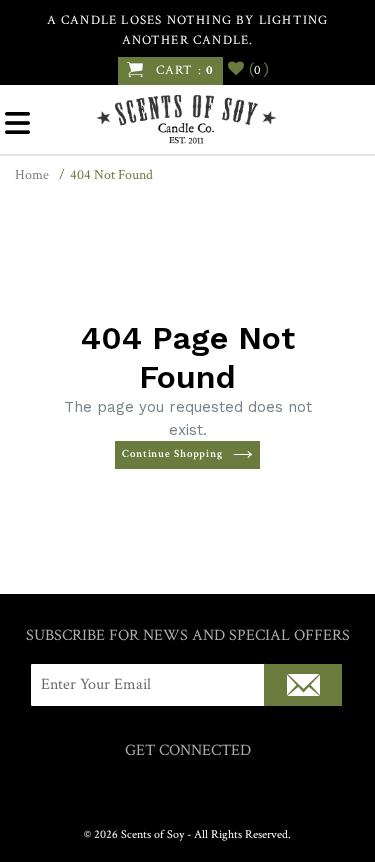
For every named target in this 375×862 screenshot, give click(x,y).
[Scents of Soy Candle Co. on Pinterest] (207, 790)
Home (32, 175)
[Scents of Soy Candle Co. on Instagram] (187, 790)
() (256, 69)
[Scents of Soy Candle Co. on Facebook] (167, 790)
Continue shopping (172, 454)
